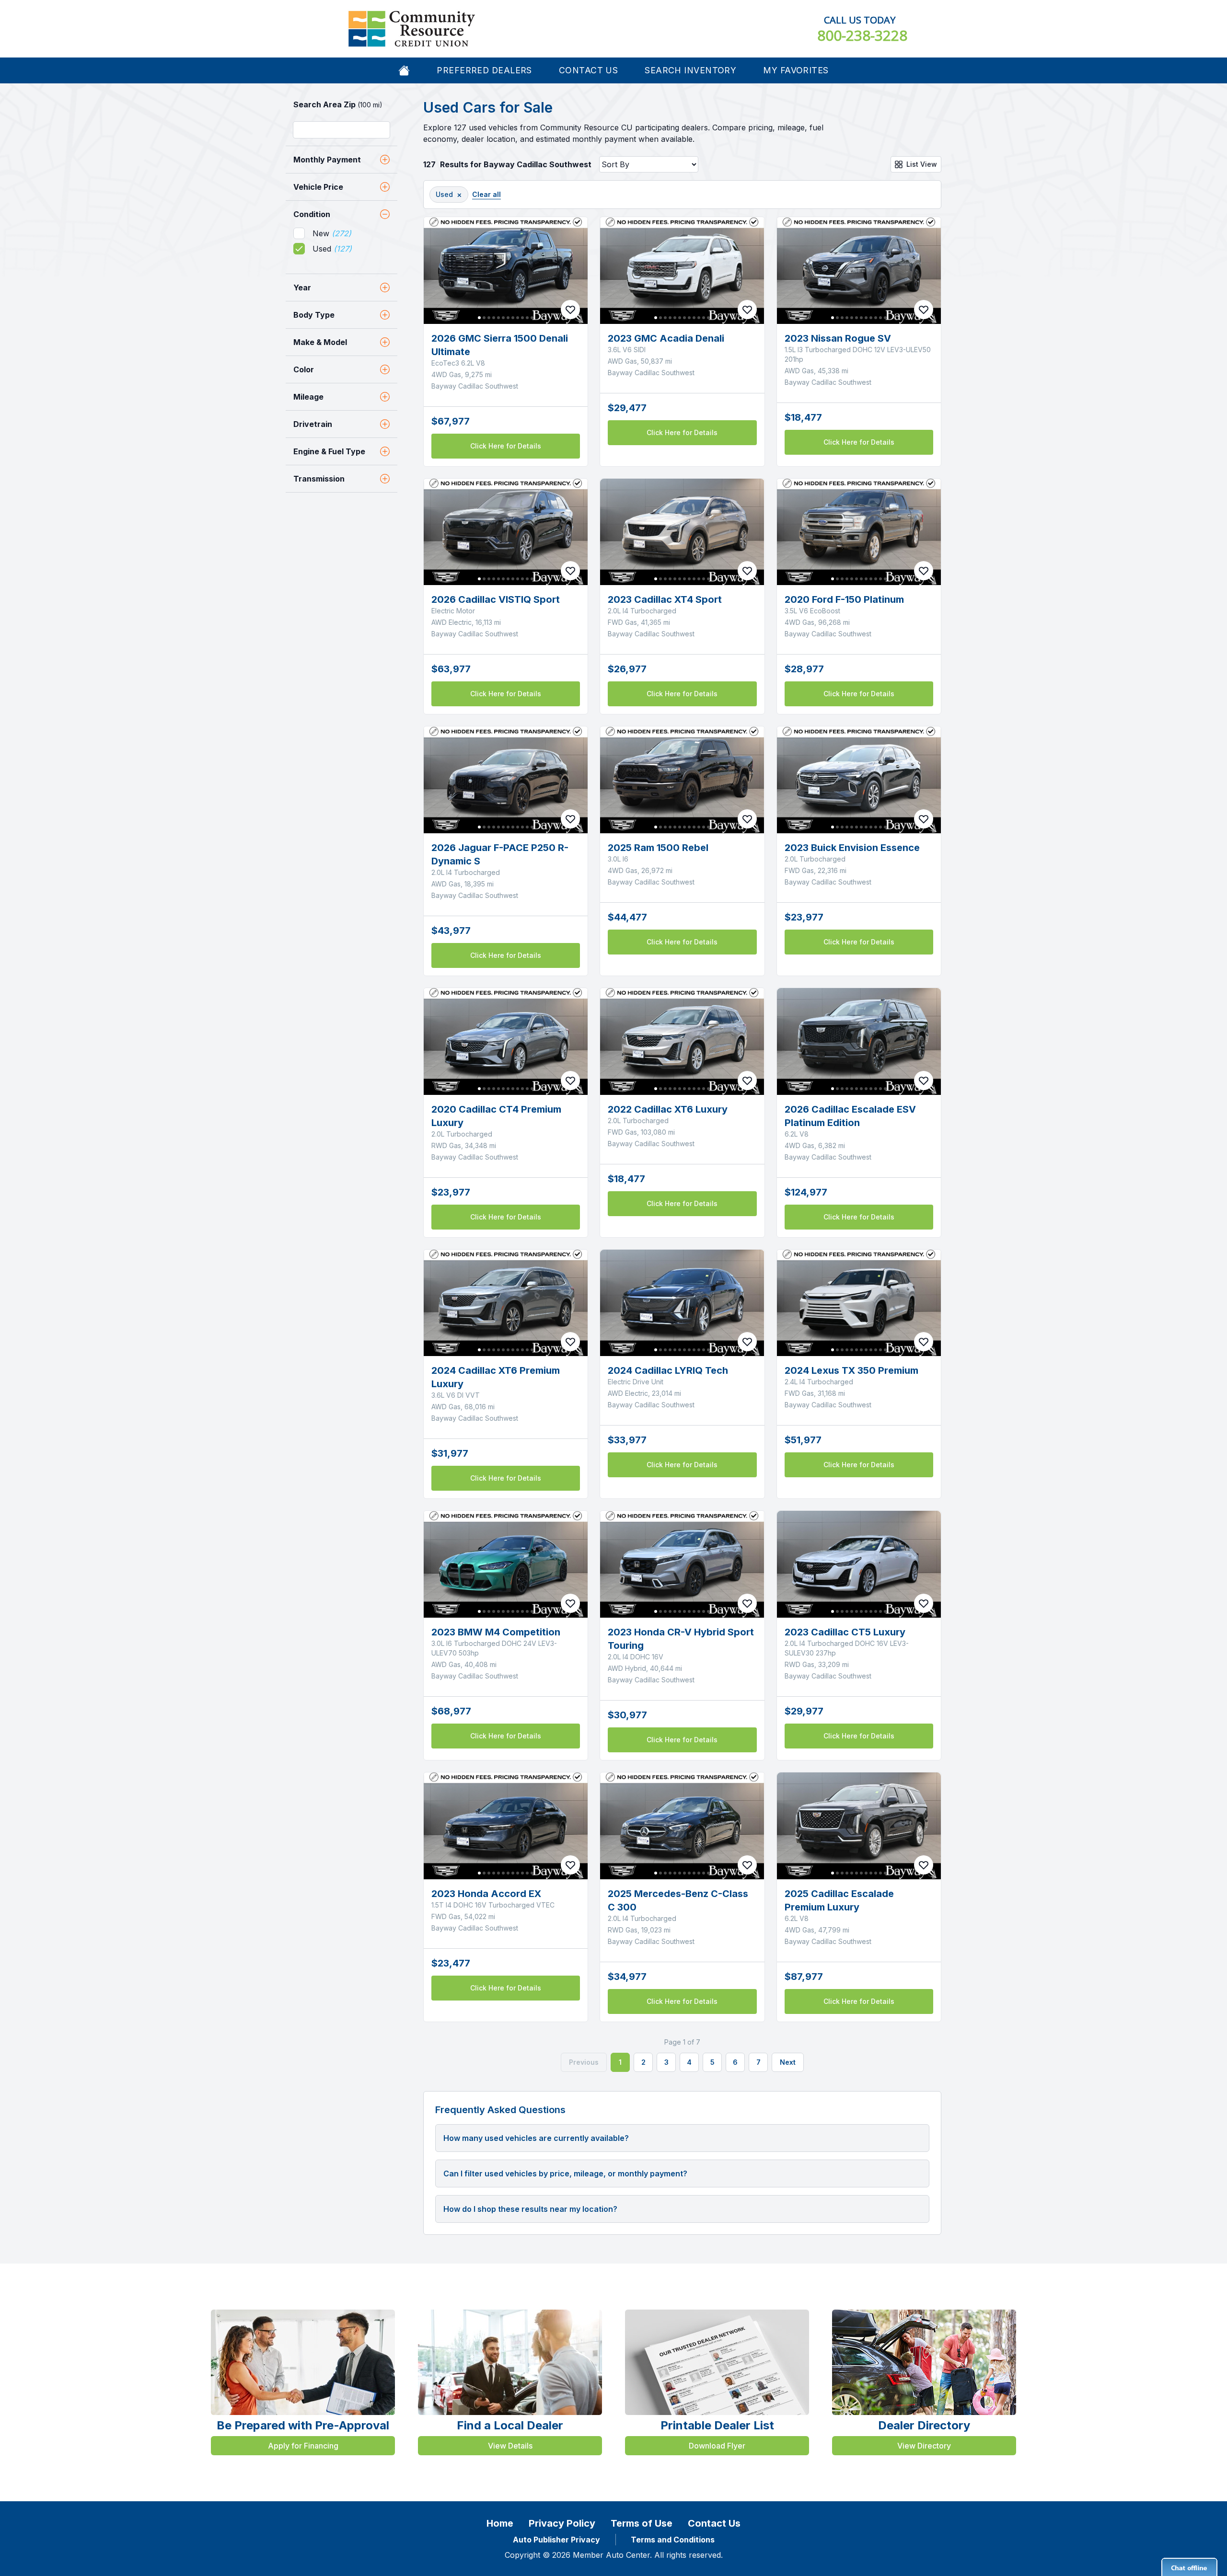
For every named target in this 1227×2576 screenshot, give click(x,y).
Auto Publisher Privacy (556, 2540)
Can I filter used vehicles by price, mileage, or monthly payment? (565, 2173)
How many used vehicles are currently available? (536, 2138)
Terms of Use (642, 2523)
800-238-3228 (862, 35)
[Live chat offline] (1189, 2567)
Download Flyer (717, 2446)
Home (500, 2523)
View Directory (924, 2446)
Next (788, 2062)
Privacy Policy (562, 2523)
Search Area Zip (338, 104)
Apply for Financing (303, 2446)
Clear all (486, 194)
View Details (510, 2446)
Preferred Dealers (484, 70)
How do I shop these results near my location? (530, 2209)
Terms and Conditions (673, 2540)
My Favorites (796, 70)
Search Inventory (690, 70)
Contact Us (588, 70)
